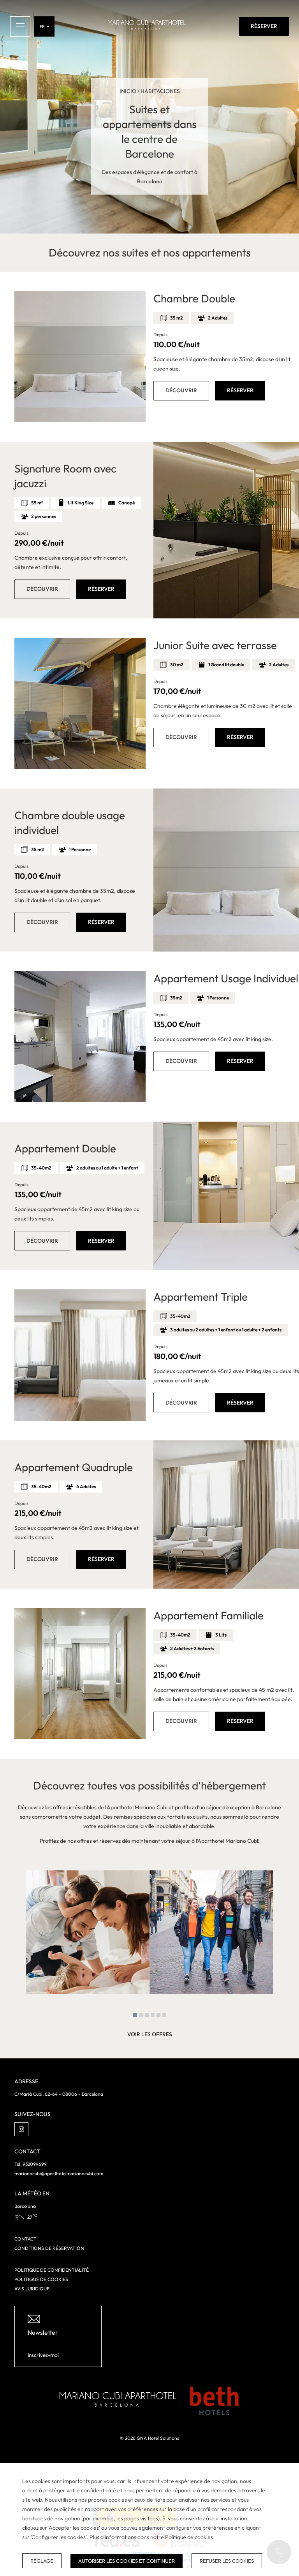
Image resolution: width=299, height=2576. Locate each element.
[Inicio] (147, 26)
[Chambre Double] (80, 357)
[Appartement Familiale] (80, 1674)
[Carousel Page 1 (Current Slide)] (135, 2015)
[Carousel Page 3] (147, 2015)
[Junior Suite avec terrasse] (80, 703)
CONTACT (26, 2239)
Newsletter (43, 2332)
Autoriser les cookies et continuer (127, 2561)
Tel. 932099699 (31, 2164)
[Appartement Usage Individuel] (80, 1037)
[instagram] (21, 2129)
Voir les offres (150, 2034)
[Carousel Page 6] (164, 2015)
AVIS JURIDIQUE (32, 2289)
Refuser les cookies (227, 2561)
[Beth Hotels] (214, 2401)
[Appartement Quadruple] (226, 1515)
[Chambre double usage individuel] (226, 870)
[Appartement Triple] (80, 1355)
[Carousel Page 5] (158, 2015)
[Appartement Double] (226, 1196)
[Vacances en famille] (88, 1932)
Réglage (42, 2561)
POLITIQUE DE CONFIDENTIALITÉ (52, 2270)
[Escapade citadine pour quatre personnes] (211, 1932)
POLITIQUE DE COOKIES (41, 2279)
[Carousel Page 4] (153, 2015)
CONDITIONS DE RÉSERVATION (49, 2248)
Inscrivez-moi (43, 2355)
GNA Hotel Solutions (158, 2438)
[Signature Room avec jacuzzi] (226, 530)
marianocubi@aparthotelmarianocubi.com (59, 2173)
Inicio (128, 91)
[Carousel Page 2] (141, 2015)
